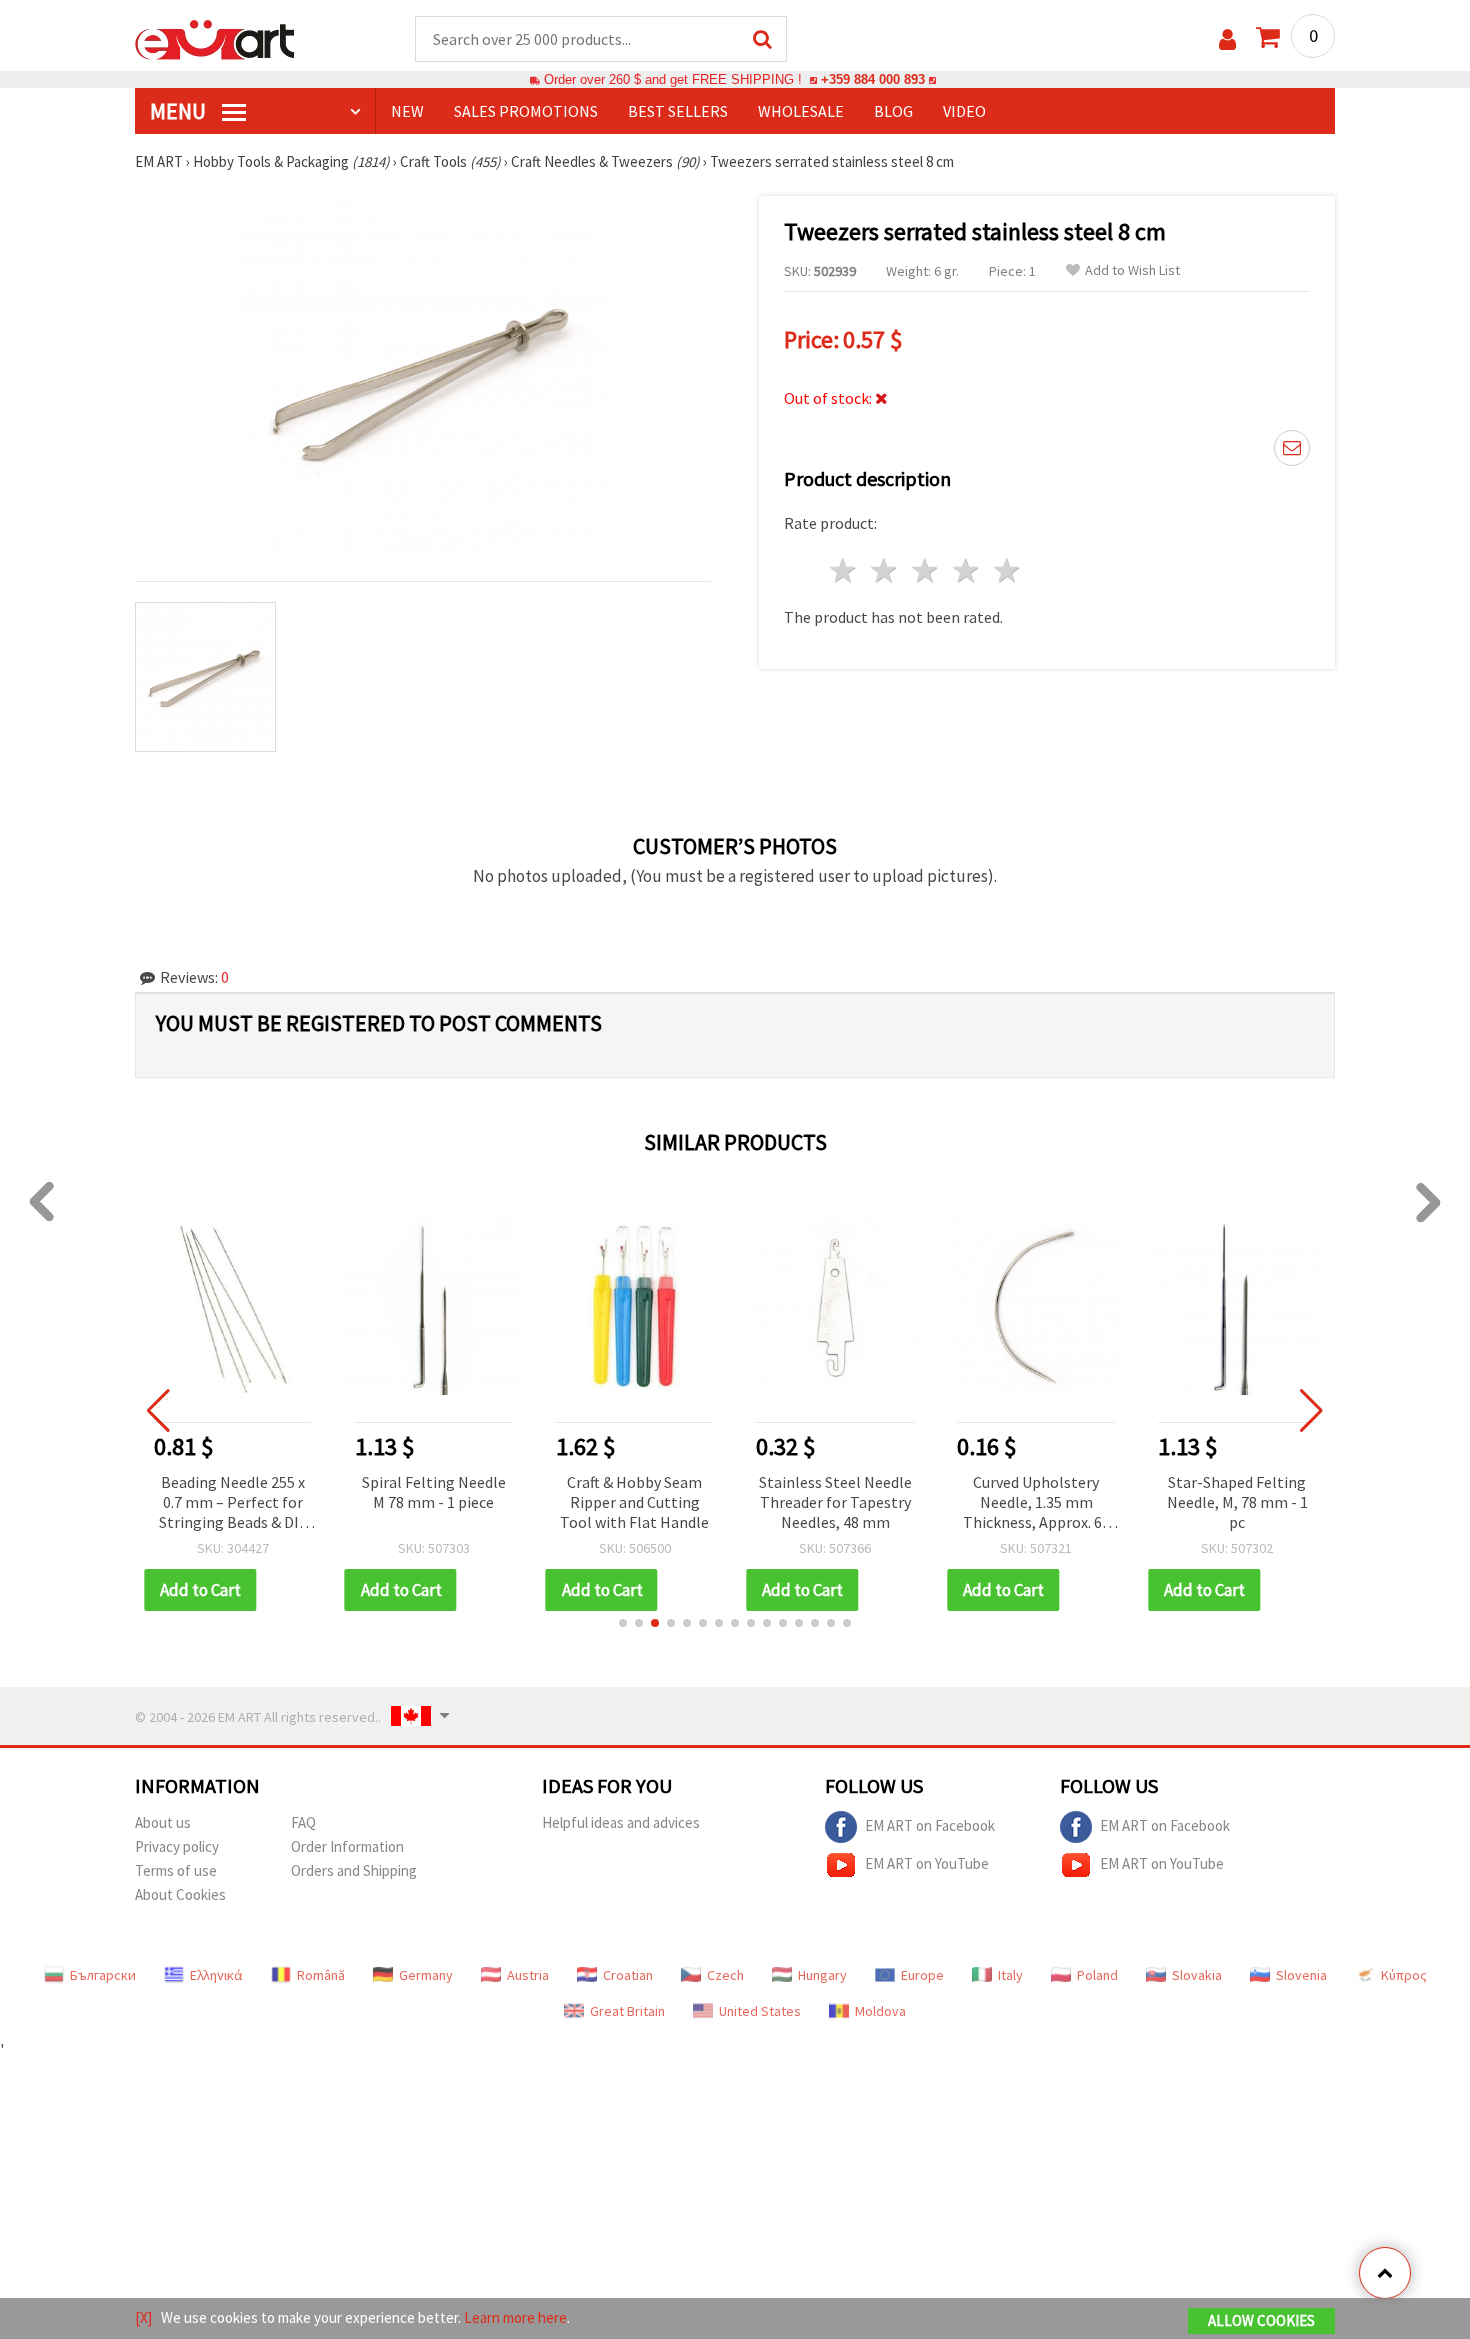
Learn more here (515, 2317)
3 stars (926, 570)
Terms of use (176, 1870)
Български (103, 1975)
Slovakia (1197, 1975)
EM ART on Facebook (930, 1824)
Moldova (880, 2011)
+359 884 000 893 (873, 79)
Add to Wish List (1132, 270)
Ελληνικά (216, 1975)
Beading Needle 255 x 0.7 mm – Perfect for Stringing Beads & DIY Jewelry (232, 1503)
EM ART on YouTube (927, 1862)
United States (760, 2011)
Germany (426, 1975)
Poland (1097, 1975)
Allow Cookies (1261, 2320)
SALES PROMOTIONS (526, 111)
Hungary (822, 1975)
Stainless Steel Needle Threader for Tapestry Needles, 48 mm (835, 1502)
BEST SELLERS (678, 111)
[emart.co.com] (215, 38)
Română (321, 1975)
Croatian (628, 1975)
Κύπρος (1404, 1975)
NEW (407, 111)
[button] (623, 1623)
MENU (180, 111)
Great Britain (627, 2011)
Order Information (347, 1846)
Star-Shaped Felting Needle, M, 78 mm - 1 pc (1237, 1502)
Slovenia (1301, 1975)
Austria (528, 1975)
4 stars (966, 570)
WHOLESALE (801, 111)
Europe (922, 1975)
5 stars (1007, 570)
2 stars (885, 570)
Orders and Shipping (354, 1870)
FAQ (303, 1822)
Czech (725, 1975)
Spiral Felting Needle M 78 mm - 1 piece (434, 1492)
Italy (1010, 1975)
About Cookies (180, 1894)
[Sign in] (1227, 39)
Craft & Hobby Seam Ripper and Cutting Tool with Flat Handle (634, 1502)
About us (163, 1822)
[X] (143, 2317)
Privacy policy (177, 1846)
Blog (893, 111)
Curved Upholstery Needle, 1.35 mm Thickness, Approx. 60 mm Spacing (1036, 1503)
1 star (844, 570)
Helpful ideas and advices (621, 1822)
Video (964, 111)
